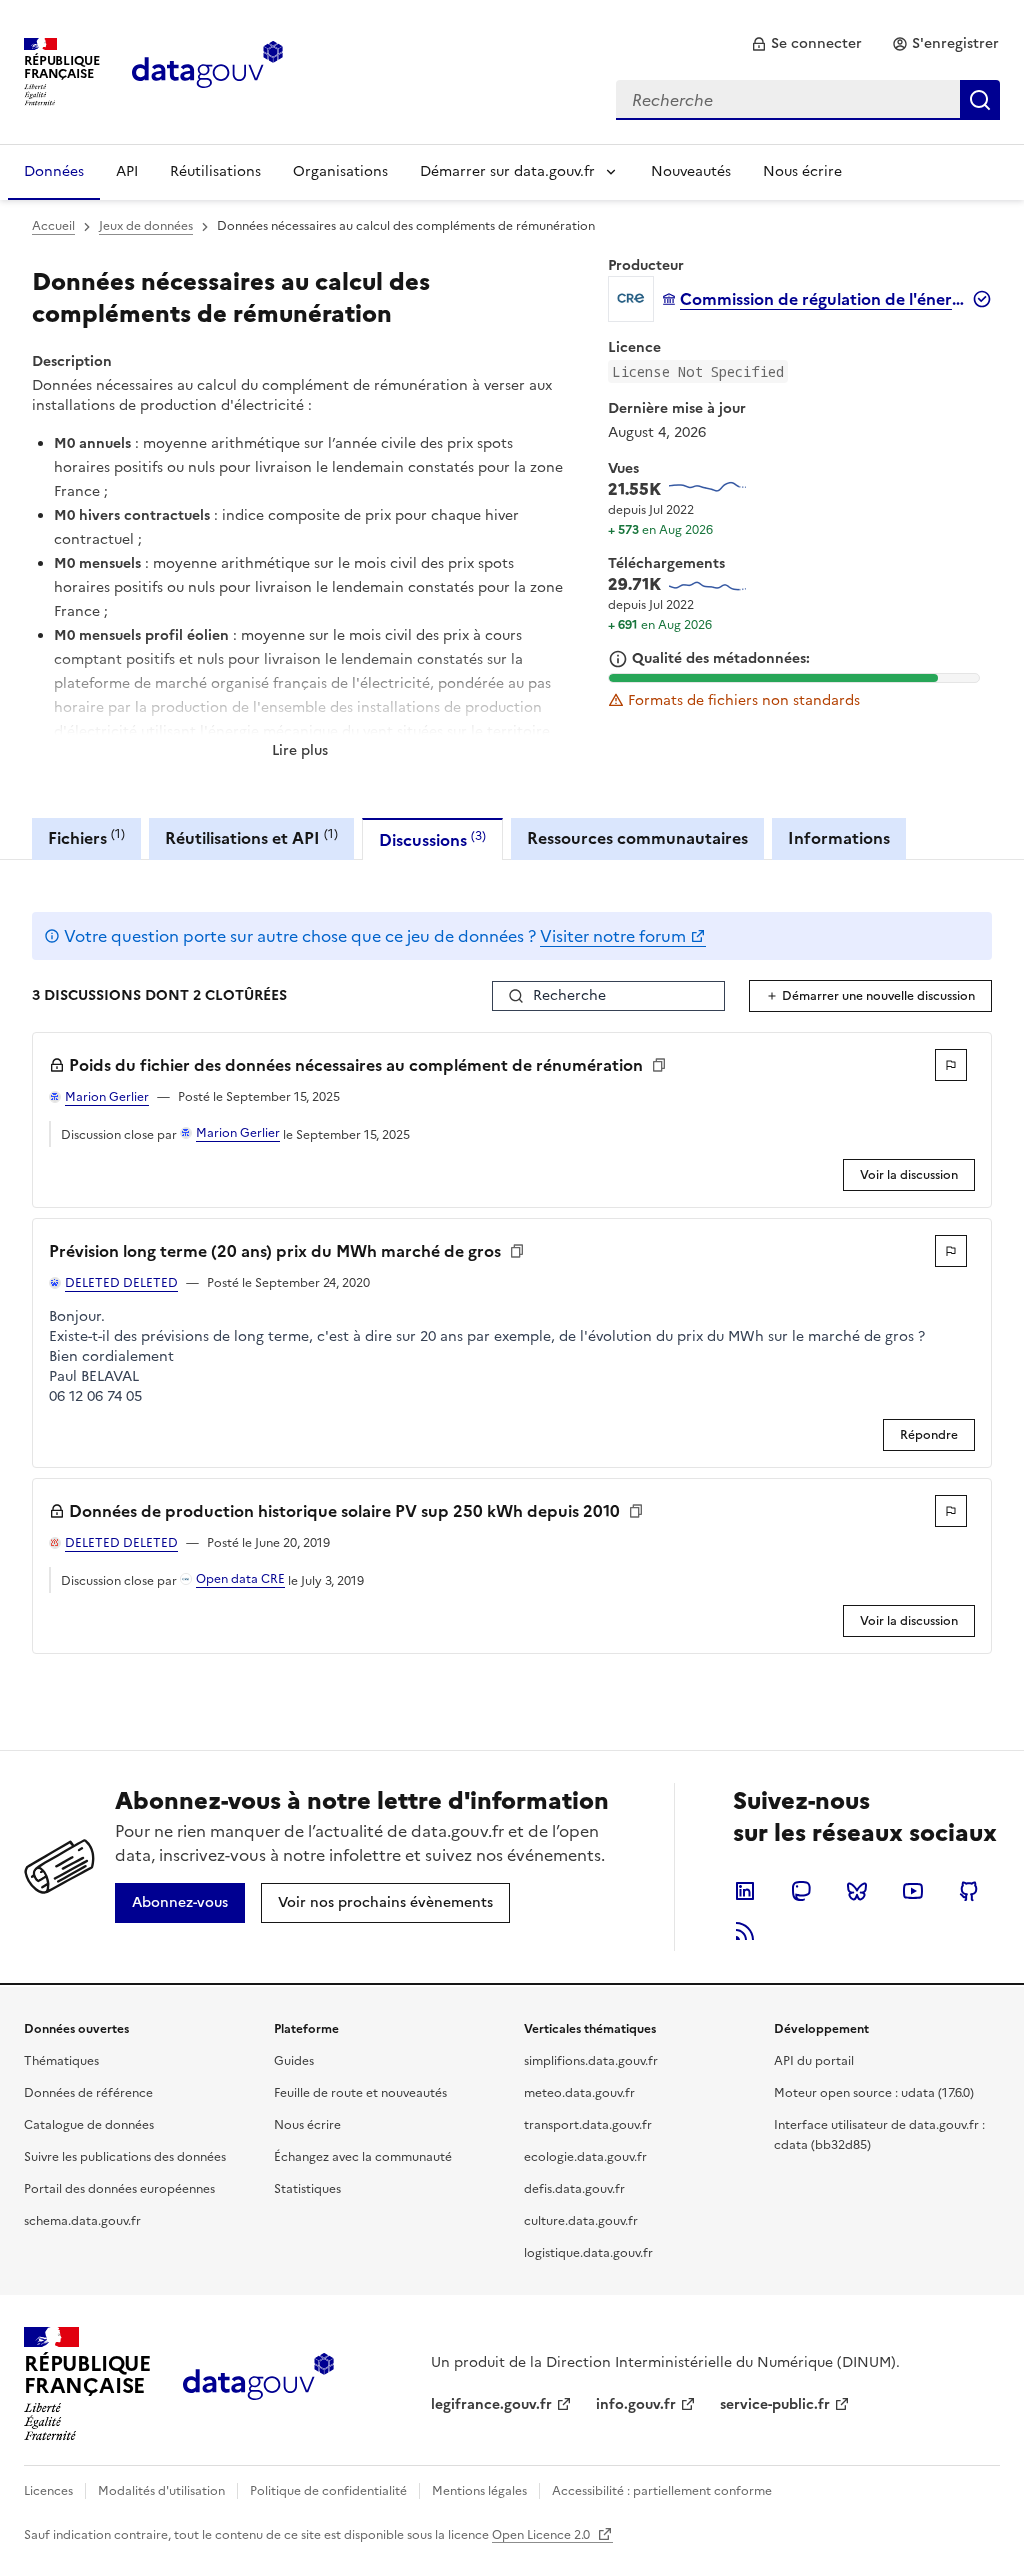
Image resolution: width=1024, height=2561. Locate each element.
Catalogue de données (89, 2125)
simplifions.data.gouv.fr (591, 2061)
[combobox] (808, 100)
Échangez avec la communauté (363, 2157)
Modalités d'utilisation (161, 2491)
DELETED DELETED (121, 1283)
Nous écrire (802, 171)
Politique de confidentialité (328, 2491)
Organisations (340, 171)
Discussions (432, 839)
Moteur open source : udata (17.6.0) (874, 2093)
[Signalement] (951, 1065)
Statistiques (307, 2189)
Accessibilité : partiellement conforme (662, 2491)
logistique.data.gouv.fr (588, 2253)
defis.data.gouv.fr (574, 2189)
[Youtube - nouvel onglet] (913, 1891)
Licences (48, 2491)
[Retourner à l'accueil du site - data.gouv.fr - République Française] (258, 2384)
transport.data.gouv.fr (588, 2125)
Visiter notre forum (613, 936)
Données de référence (88, 2093)
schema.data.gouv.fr (82, 2221)
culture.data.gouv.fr (581, 2221)
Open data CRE (240, 1579)
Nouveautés (691, 171)
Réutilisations (215, 171)
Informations (839, 838)
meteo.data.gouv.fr (579, 2093)
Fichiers (86, 837)
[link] (806, 44)
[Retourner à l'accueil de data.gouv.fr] (207, 70)
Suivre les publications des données (125, 2157)
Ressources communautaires (637, 838)
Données (54, 171)
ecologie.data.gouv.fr (585, 2157)
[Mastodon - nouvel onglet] (801, 1891)
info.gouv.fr (636, 2404)
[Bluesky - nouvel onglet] (857, 1891)
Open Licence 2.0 (542, 2535)
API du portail (814, 2061)
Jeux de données (146, 226)
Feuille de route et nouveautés (360, 2093)
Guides (294, 2061)
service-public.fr (775, 2404)
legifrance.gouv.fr (491, 2404)
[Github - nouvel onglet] (969, 1891)
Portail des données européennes (119, 2189)
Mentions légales (479, 2491)
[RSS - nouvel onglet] (745, 1931)
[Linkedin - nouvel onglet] (745, 1891)
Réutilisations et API (251, 837)
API (127, 171)
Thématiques (61, 2061)
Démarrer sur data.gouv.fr (507, 171)
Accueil (53, 226)
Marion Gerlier (107, 1097)
